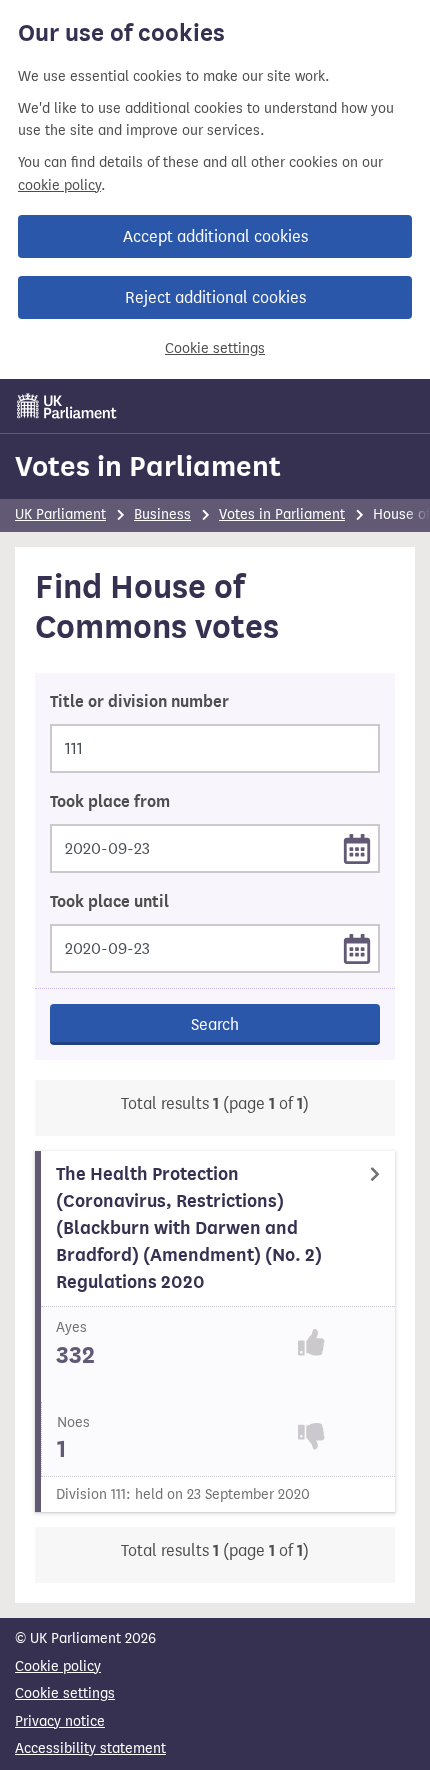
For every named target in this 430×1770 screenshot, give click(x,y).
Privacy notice (60, 1721)
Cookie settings (215, 348)
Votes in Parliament (148, 466)
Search (215, 1024)
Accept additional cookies (215, 236)
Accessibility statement (90, 1748)
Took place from (110, 802)
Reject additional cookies (215, 297)
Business (162, 514)
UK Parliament (60, 514)
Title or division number (139, 702)
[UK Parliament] (67, 406)
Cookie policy (58, 1666)
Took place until (109, 902)
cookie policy (59, 185)
